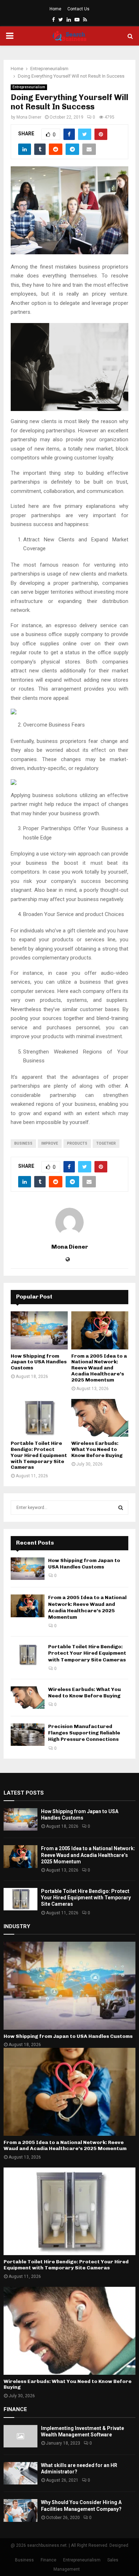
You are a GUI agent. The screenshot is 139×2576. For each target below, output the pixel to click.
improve (50, 1143)
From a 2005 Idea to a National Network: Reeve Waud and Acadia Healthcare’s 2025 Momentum (99, 1368)
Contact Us (78, 9)
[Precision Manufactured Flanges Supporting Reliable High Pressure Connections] (28, 1735)
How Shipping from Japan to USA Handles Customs (39, 1362)
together (106, 1143)
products (77, 1143)
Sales (113, 2560)
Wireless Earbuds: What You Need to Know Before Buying (97, 1449)
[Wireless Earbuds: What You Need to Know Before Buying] (100, 1418)
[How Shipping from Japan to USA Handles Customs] (39, 1330)
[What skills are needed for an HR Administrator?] (20, 2473)
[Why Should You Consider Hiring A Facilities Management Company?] (20, 2510)
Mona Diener (29, 117)
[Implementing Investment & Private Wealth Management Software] (20, 2436)
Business (23, 1143)
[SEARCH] (121, 1508)
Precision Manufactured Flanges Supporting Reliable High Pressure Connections (84, 1733)
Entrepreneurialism (29, 87)
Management (67, 2569)
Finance (48, 2560)
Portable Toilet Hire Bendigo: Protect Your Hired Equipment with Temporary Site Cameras (39, 1455)
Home (55, 9)
